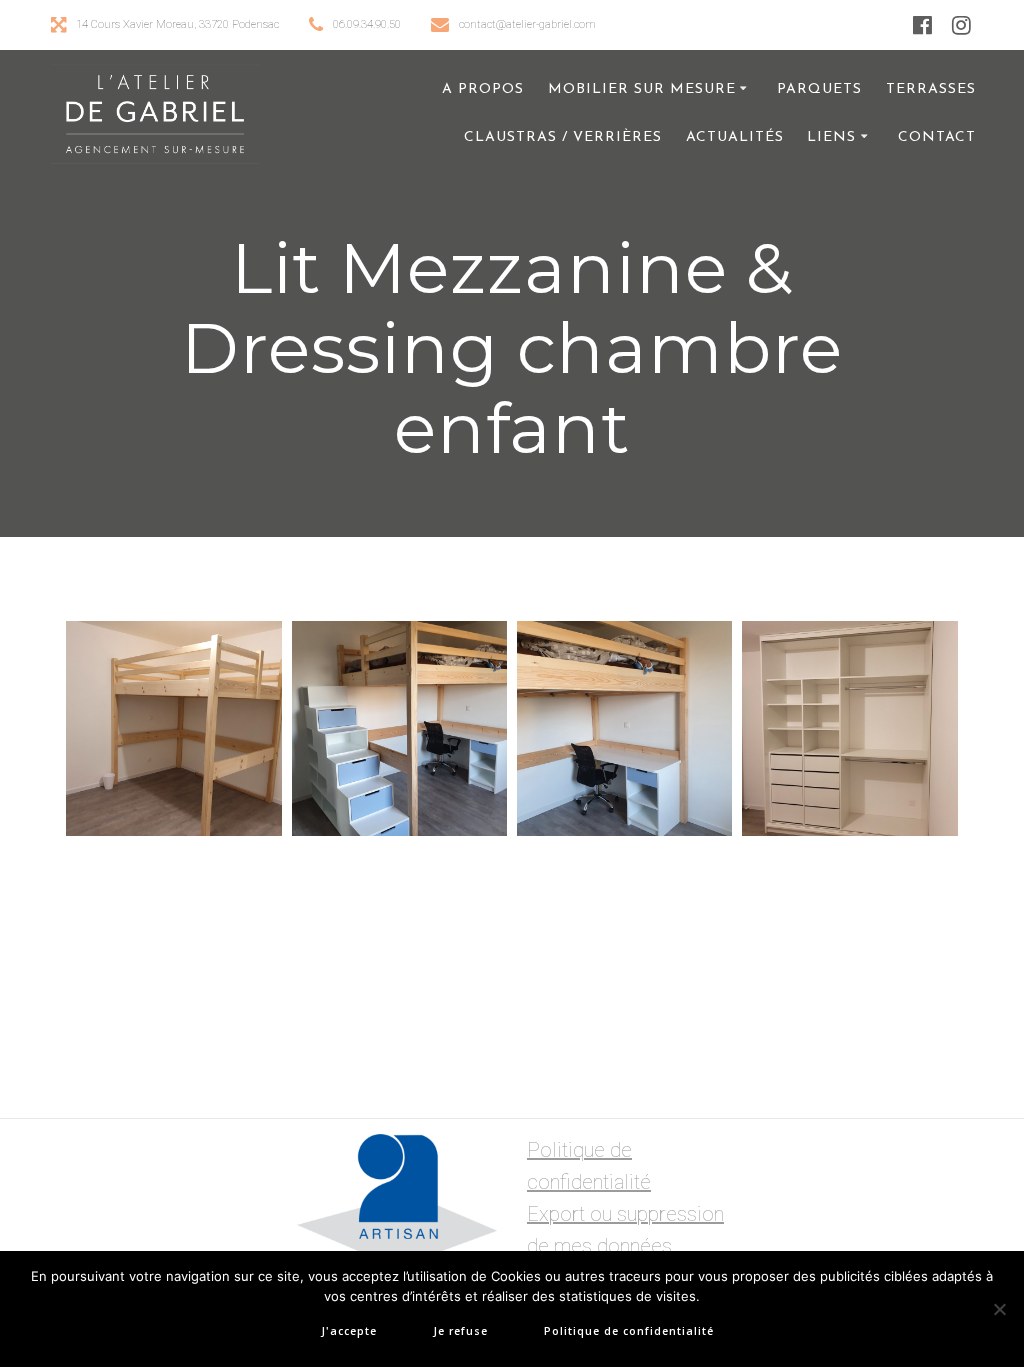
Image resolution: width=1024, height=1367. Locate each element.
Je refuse (460, 1331)
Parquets (819, 89)
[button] (173, 728)
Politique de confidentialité (629, 1331)
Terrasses (931, 89)
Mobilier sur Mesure (642, 89)
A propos (483, 89)
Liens (831, 137)
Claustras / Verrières (563, 137)
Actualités (735, 137)
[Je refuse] (999, 1309)
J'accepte (349, 1331)
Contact (937, 137)
